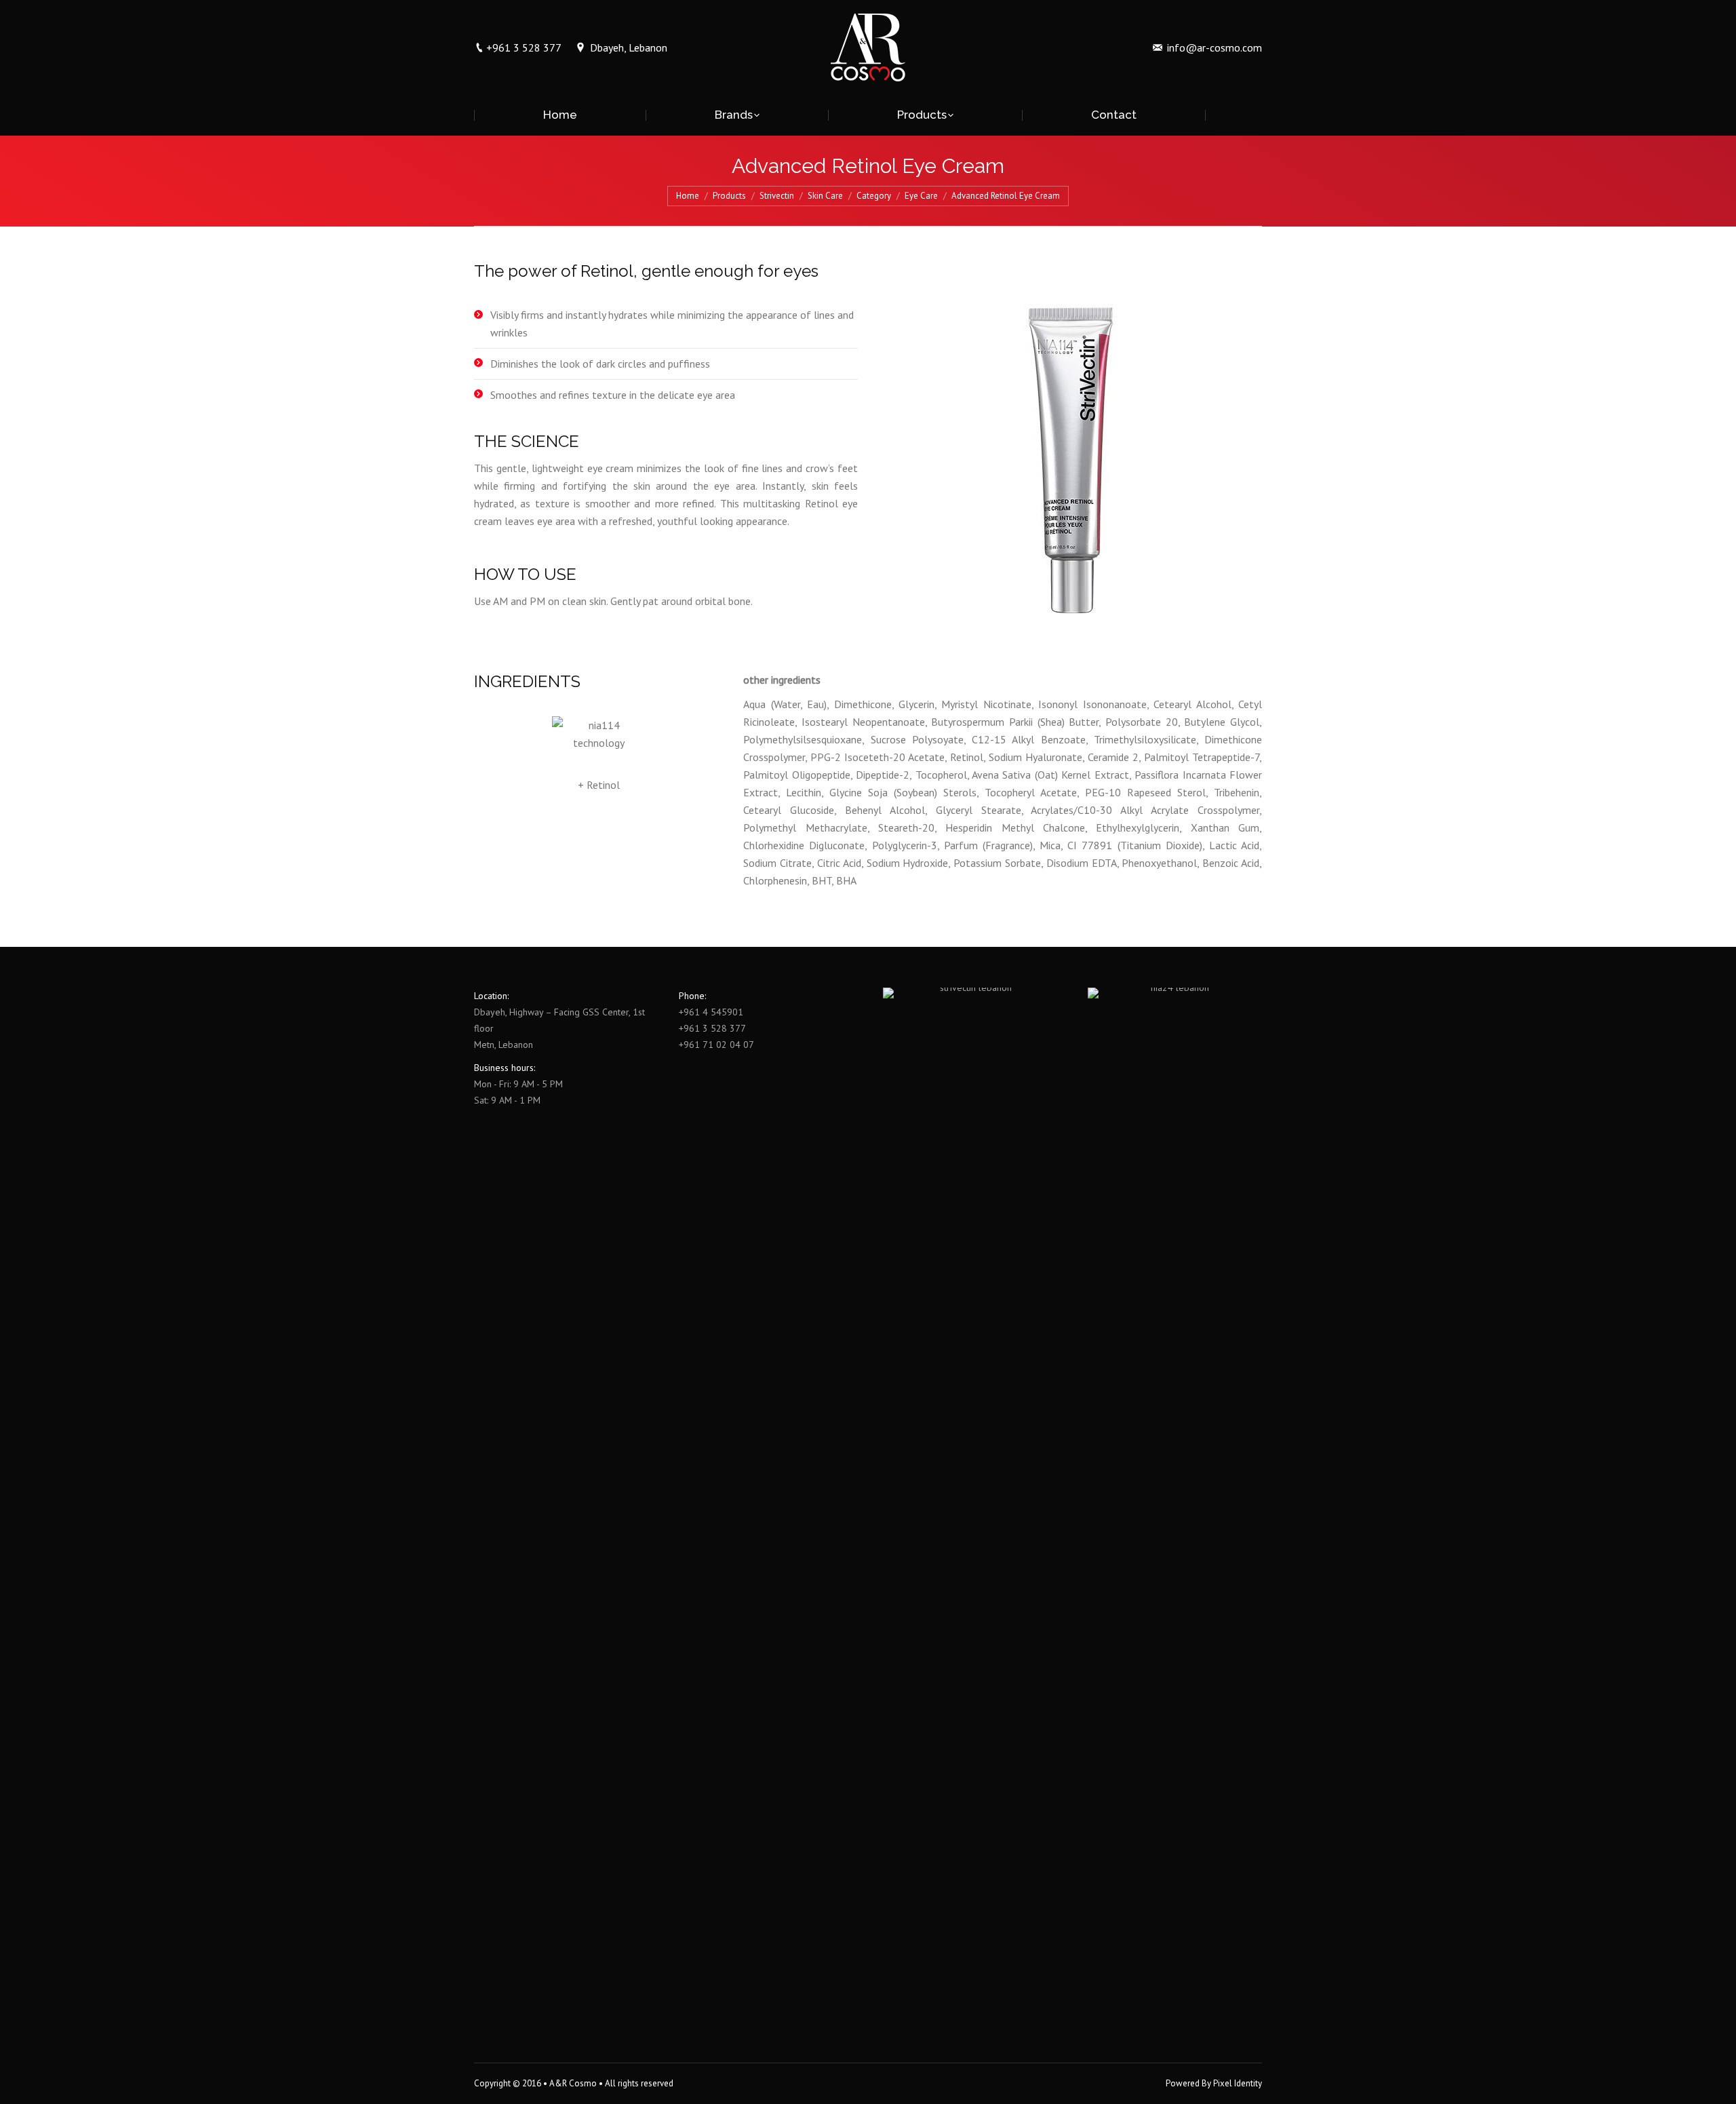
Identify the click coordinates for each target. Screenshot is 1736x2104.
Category (874, 196)
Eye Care (921, 196)
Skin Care (825, 196)
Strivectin (777, 196)
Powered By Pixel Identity (1214, 2083)
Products (729, 196)
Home (688, 196)
